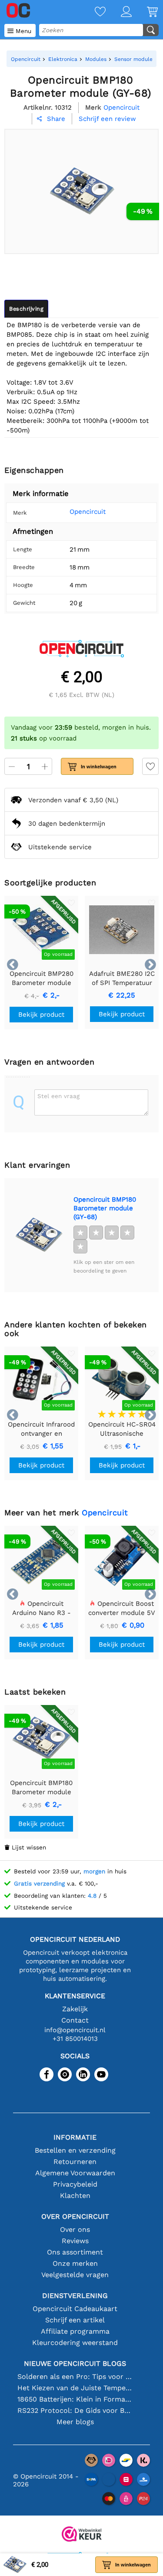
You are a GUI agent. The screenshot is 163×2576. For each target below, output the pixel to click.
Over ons (75, 2229)
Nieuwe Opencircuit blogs (75, 2363)
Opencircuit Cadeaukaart (75, 2309)
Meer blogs (75, 2422)
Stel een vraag (58, 1096)
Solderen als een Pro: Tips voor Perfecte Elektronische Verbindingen (75, 2377)
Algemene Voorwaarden (75, 2173)
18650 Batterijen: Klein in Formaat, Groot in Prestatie (75, 2399)
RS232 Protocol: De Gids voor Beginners (75, 2410)
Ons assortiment (75, 2252)
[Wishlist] (93, 12)
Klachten (75, 2196)
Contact (75, 2020)
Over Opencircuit (75, 2216)
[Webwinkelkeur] (82, 2535)
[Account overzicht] (119, 12)
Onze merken (75, 2263)
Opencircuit (88, 512)
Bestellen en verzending (75, 2150)
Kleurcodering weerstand (75, 2343)
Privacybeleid (75, 2184)
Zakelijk (75, 2009)
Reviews (75, 2241)
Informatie (75, 2137)
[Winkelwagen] (145, 12)
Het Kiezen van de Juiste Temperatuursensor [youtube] (75, 2388)
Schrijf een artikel (75, 2320)
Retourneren (75, 2162)
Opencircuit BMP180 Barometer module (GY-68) (105, 1208)
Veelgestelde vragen (75, 2275)
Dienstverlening (75, 2296)
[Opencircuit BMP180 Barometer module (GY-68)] (39, 1235)
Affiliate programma (75, 2331)
